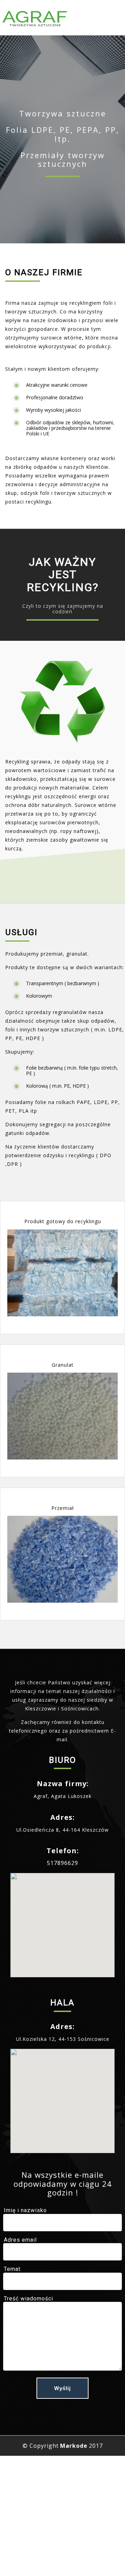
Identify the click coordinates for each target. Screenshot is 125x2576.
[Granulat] (62, 1416)
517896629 (62, 1863)
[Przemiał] (62, 1559)
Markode (74, 2446)
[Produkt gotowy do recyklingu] (62, 1273)
